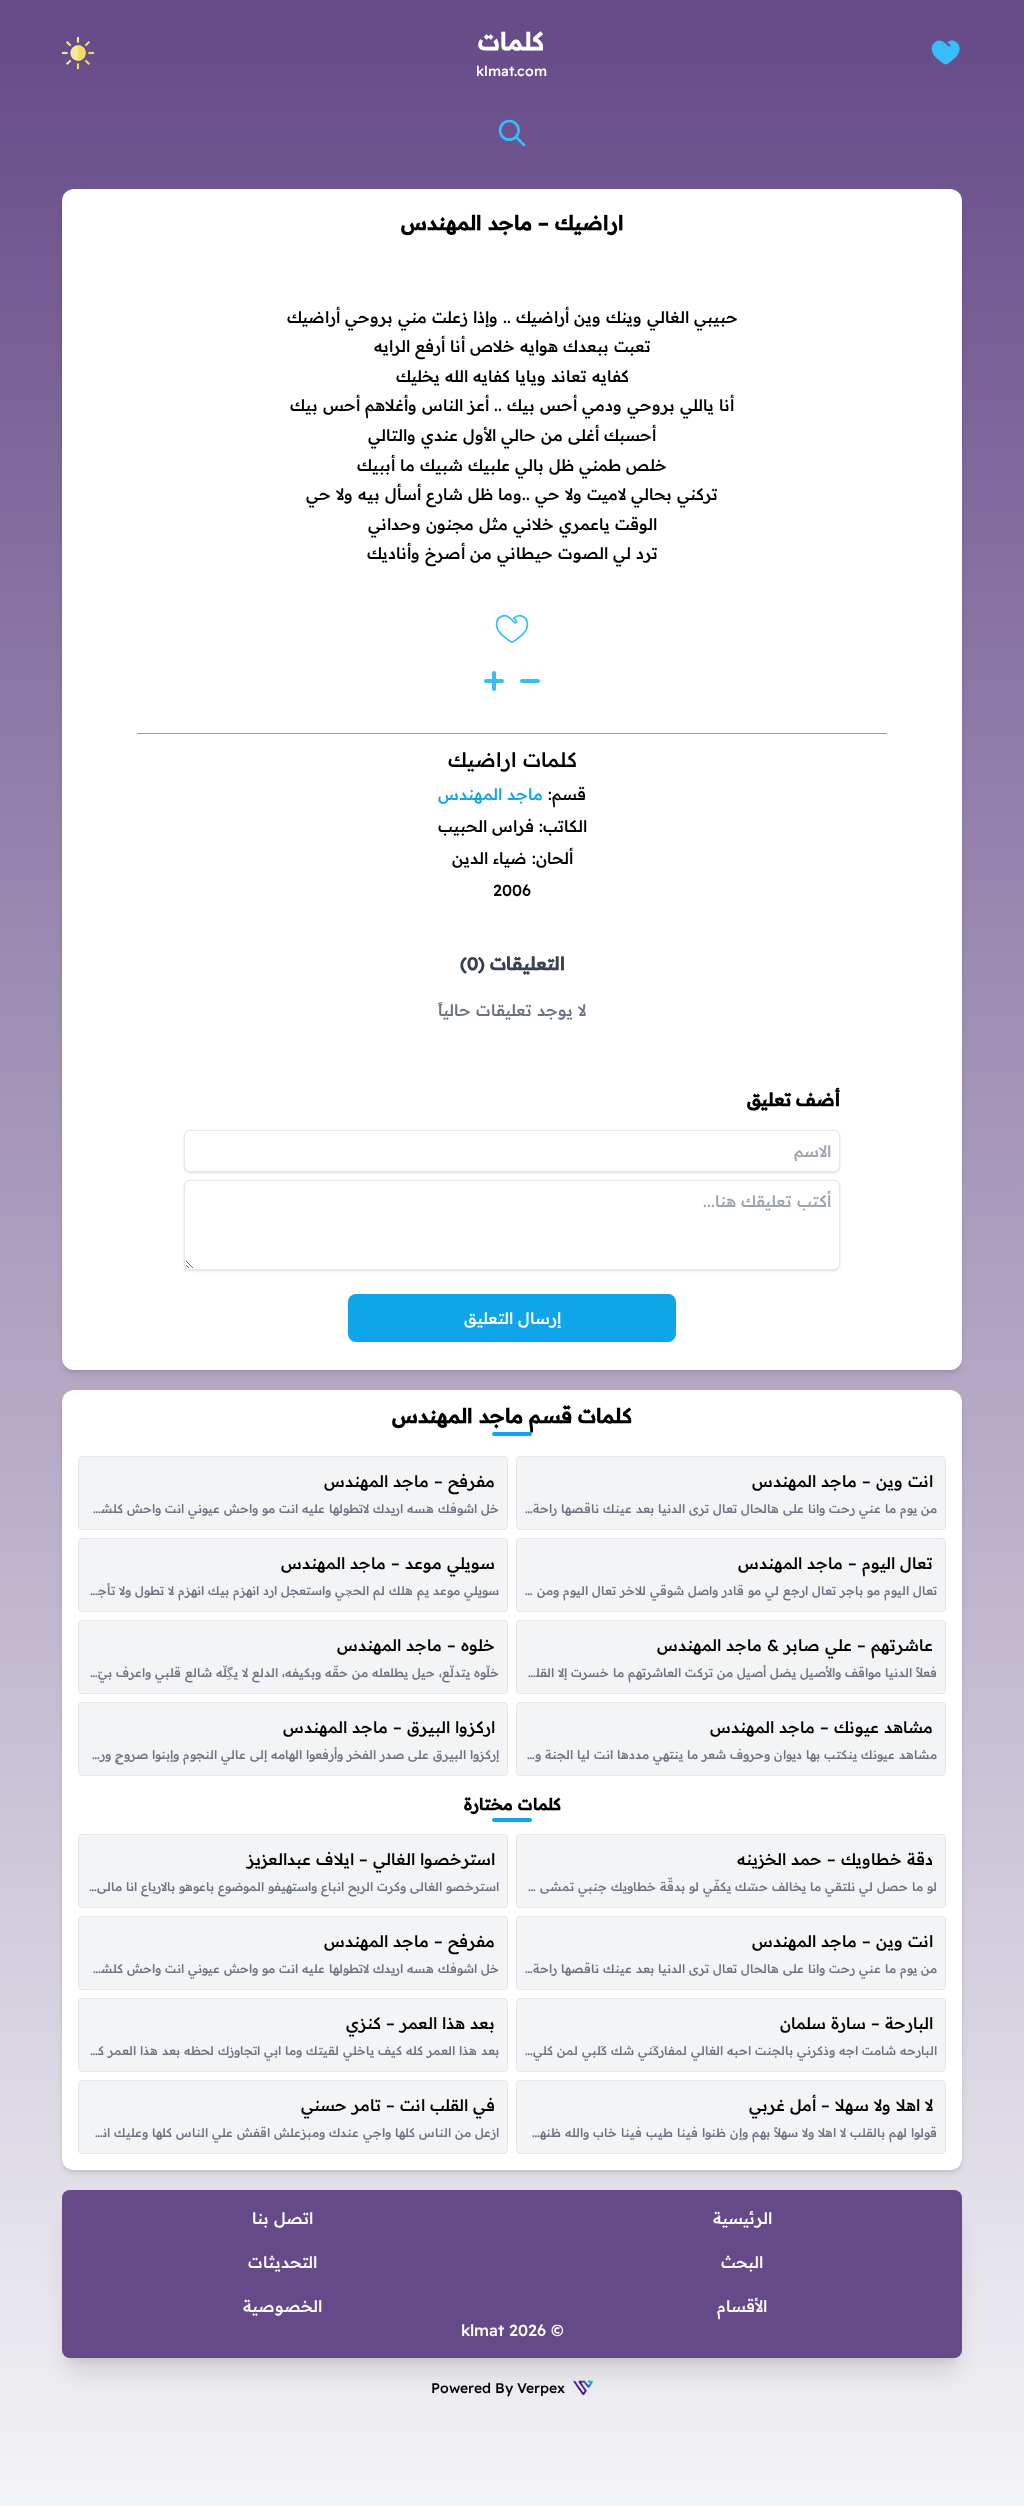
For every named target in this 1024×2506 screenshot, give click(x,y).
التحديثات (282, 2262)
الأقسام (742, 2306)
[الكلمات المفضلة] (945, 52)
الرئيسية (742, 2218)
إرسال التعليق (512, 1318)
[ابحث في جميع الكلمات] (512, 133)
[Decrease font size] (530, 681)
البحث (742, 2262)
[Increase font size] (494, 681)
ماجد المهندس (490, 794)
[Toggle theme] (78, 53)
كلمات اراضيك (512, 759)
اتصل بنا (282, 2218)
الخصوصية (282, 2306)
